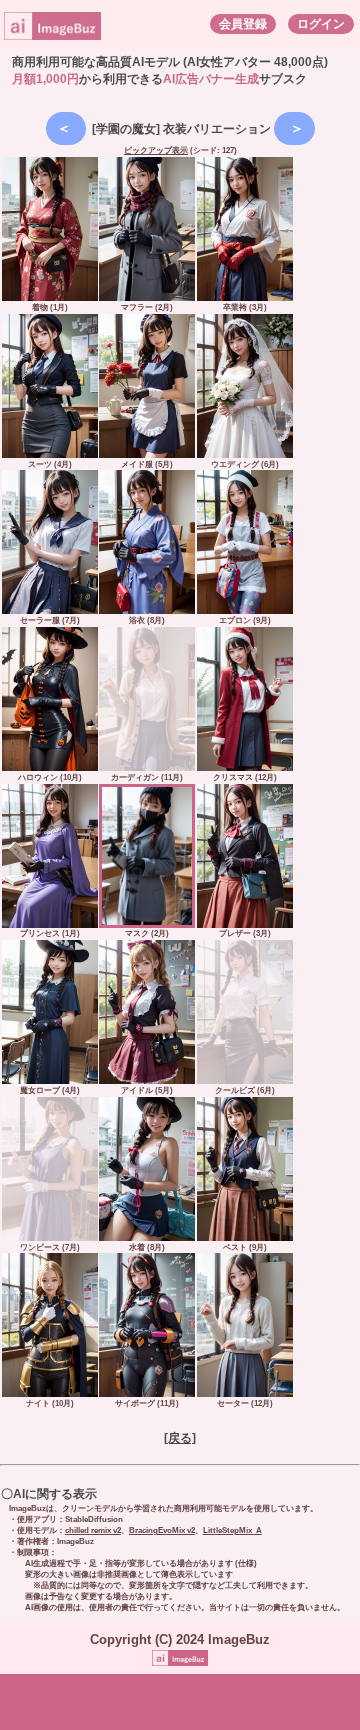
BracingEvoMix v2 (162, 1530)
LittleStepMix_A (232, 1530)
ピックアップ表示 (156, 150)
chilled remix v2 (93, 1530)
